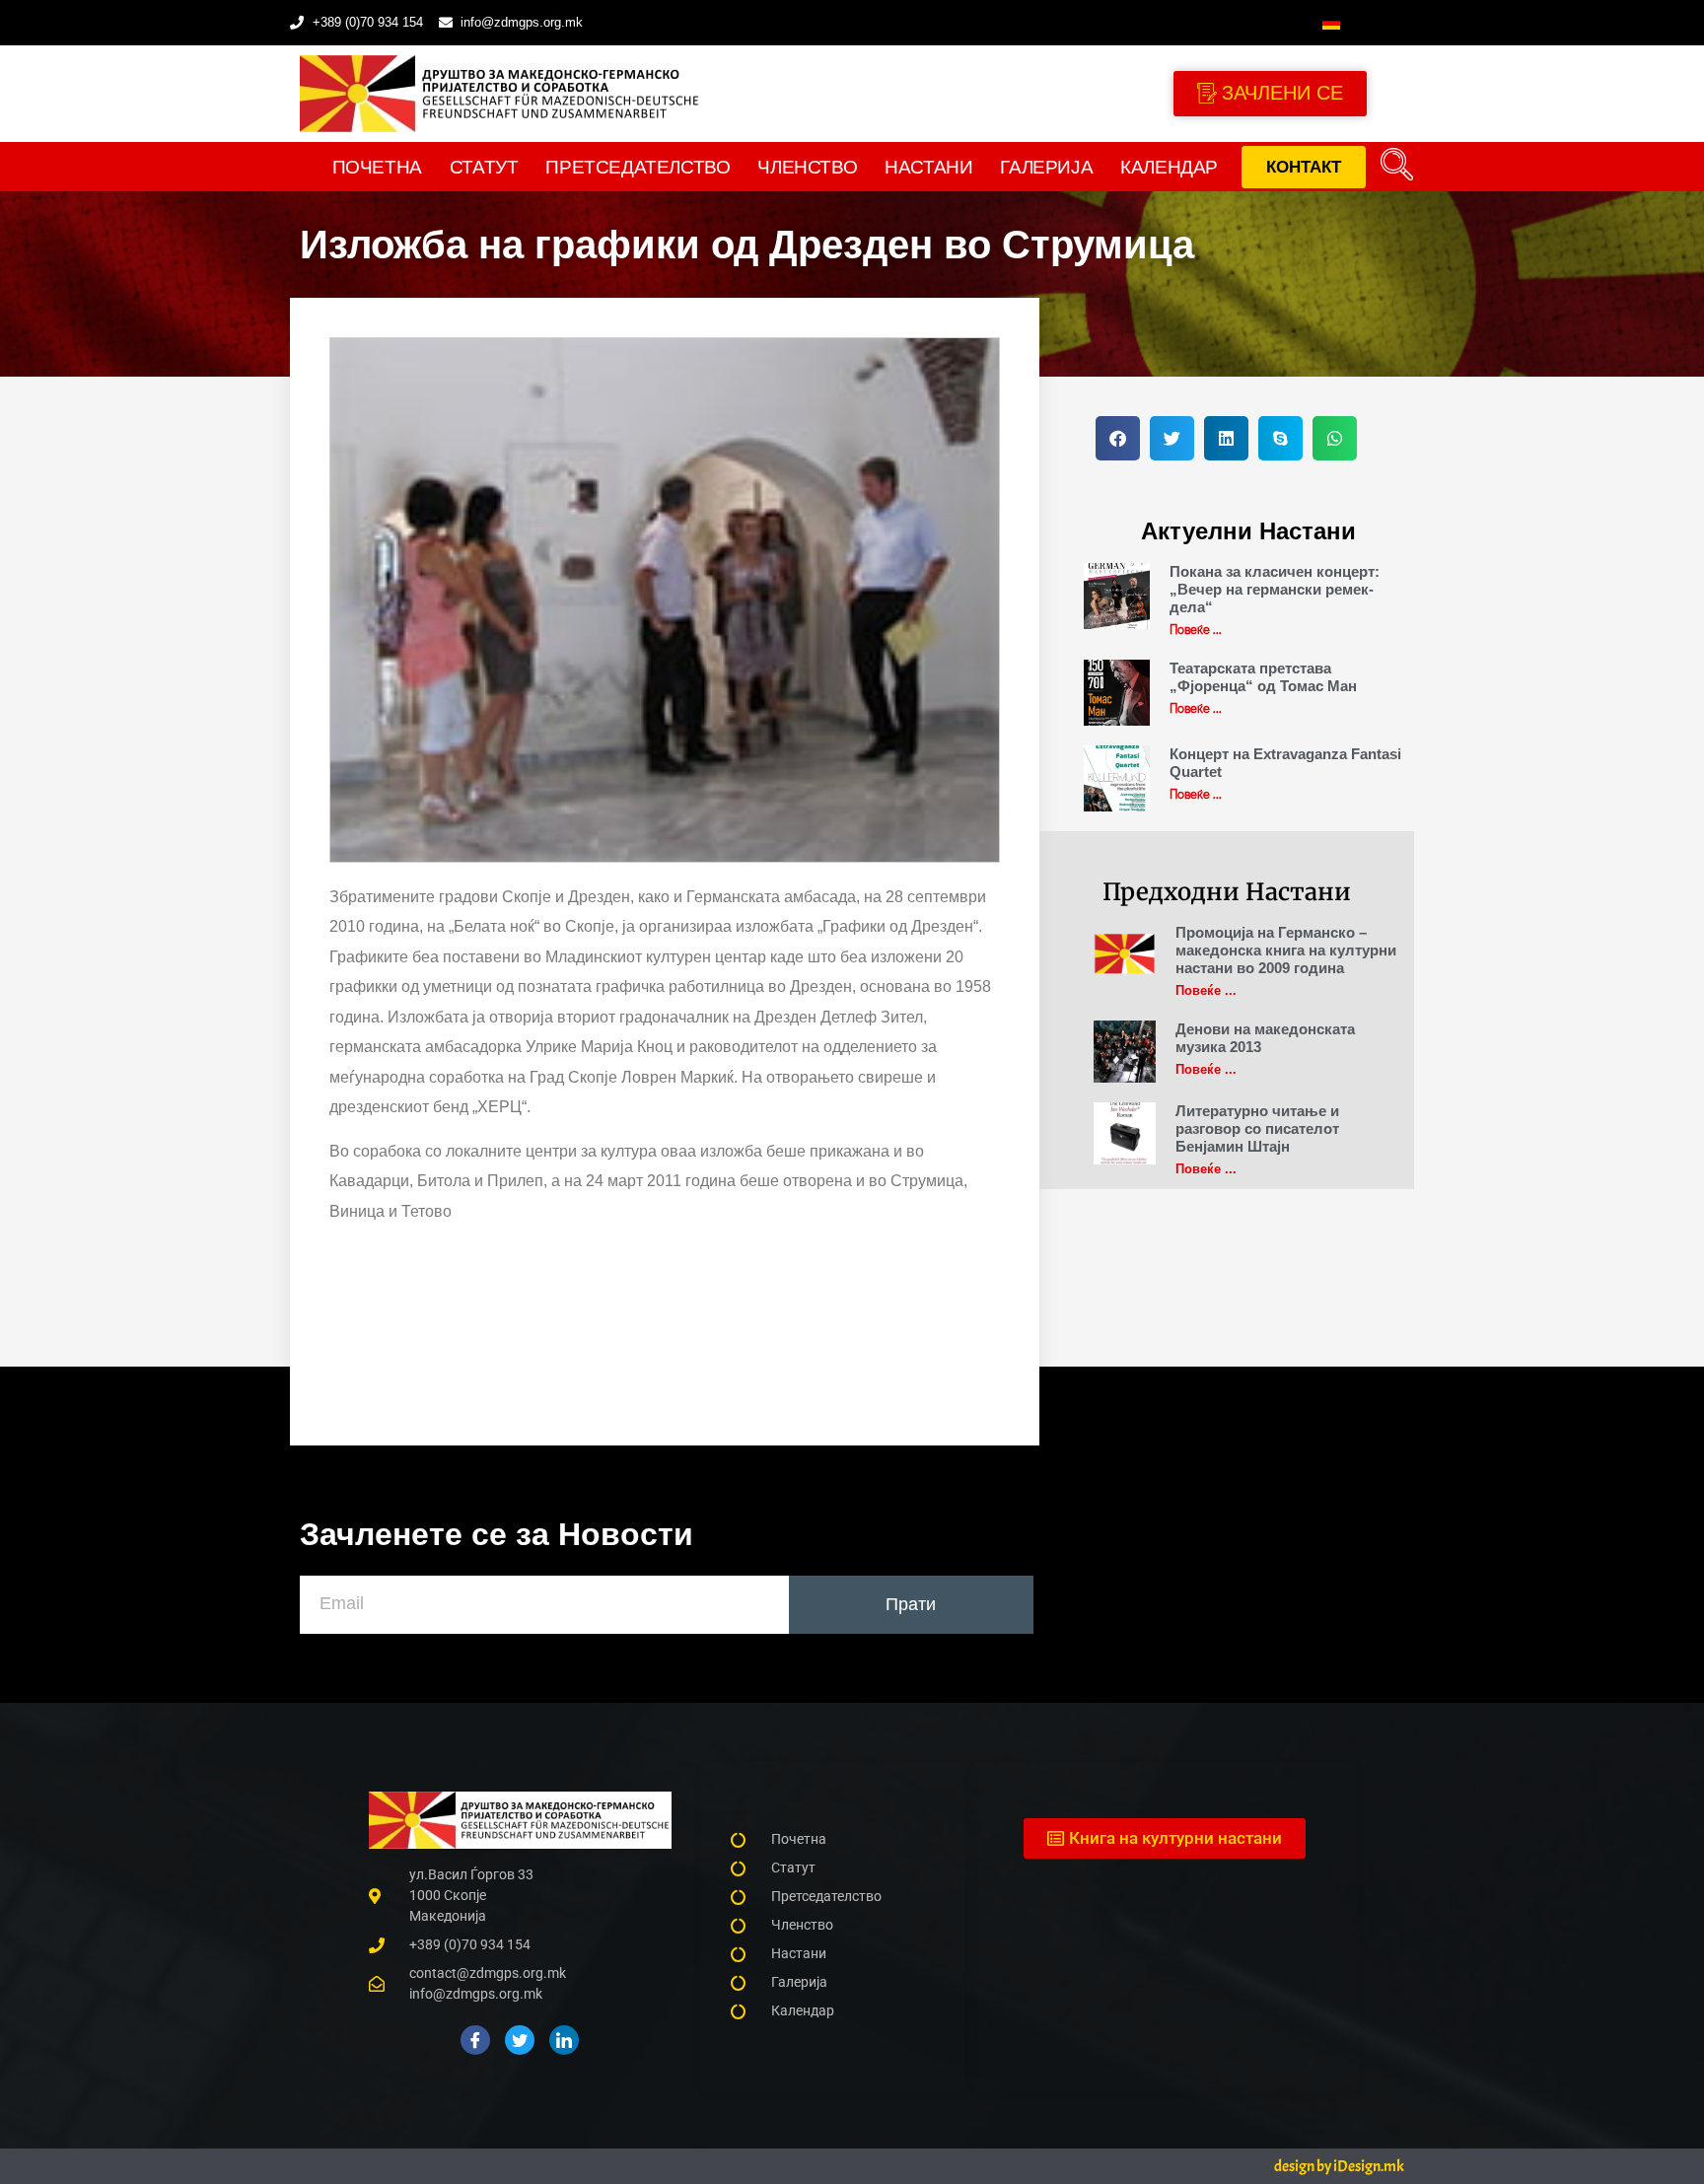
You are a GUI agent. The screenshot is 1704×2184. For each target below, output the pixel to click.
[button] (1397, 167)
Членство (807, 167)
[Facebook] (475, 2040)
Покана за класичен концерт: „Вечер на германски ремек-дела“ (1275, 589)
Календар (1169, 167)
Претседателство (638, 167)
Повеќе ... (1196, 629)
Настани (928, 167)
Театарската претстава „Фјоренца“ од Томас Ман (1263, 677)
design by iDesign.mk (1339, 2166)
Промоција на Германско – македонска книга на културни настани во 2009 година (1286, 950)
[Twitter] (520, 2040)
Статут (484, 167)
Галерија (1046, 167)
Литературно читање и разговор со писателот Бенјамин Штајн (1257, 1128)
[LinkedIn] (564, 2040)
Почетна (377, 167)
